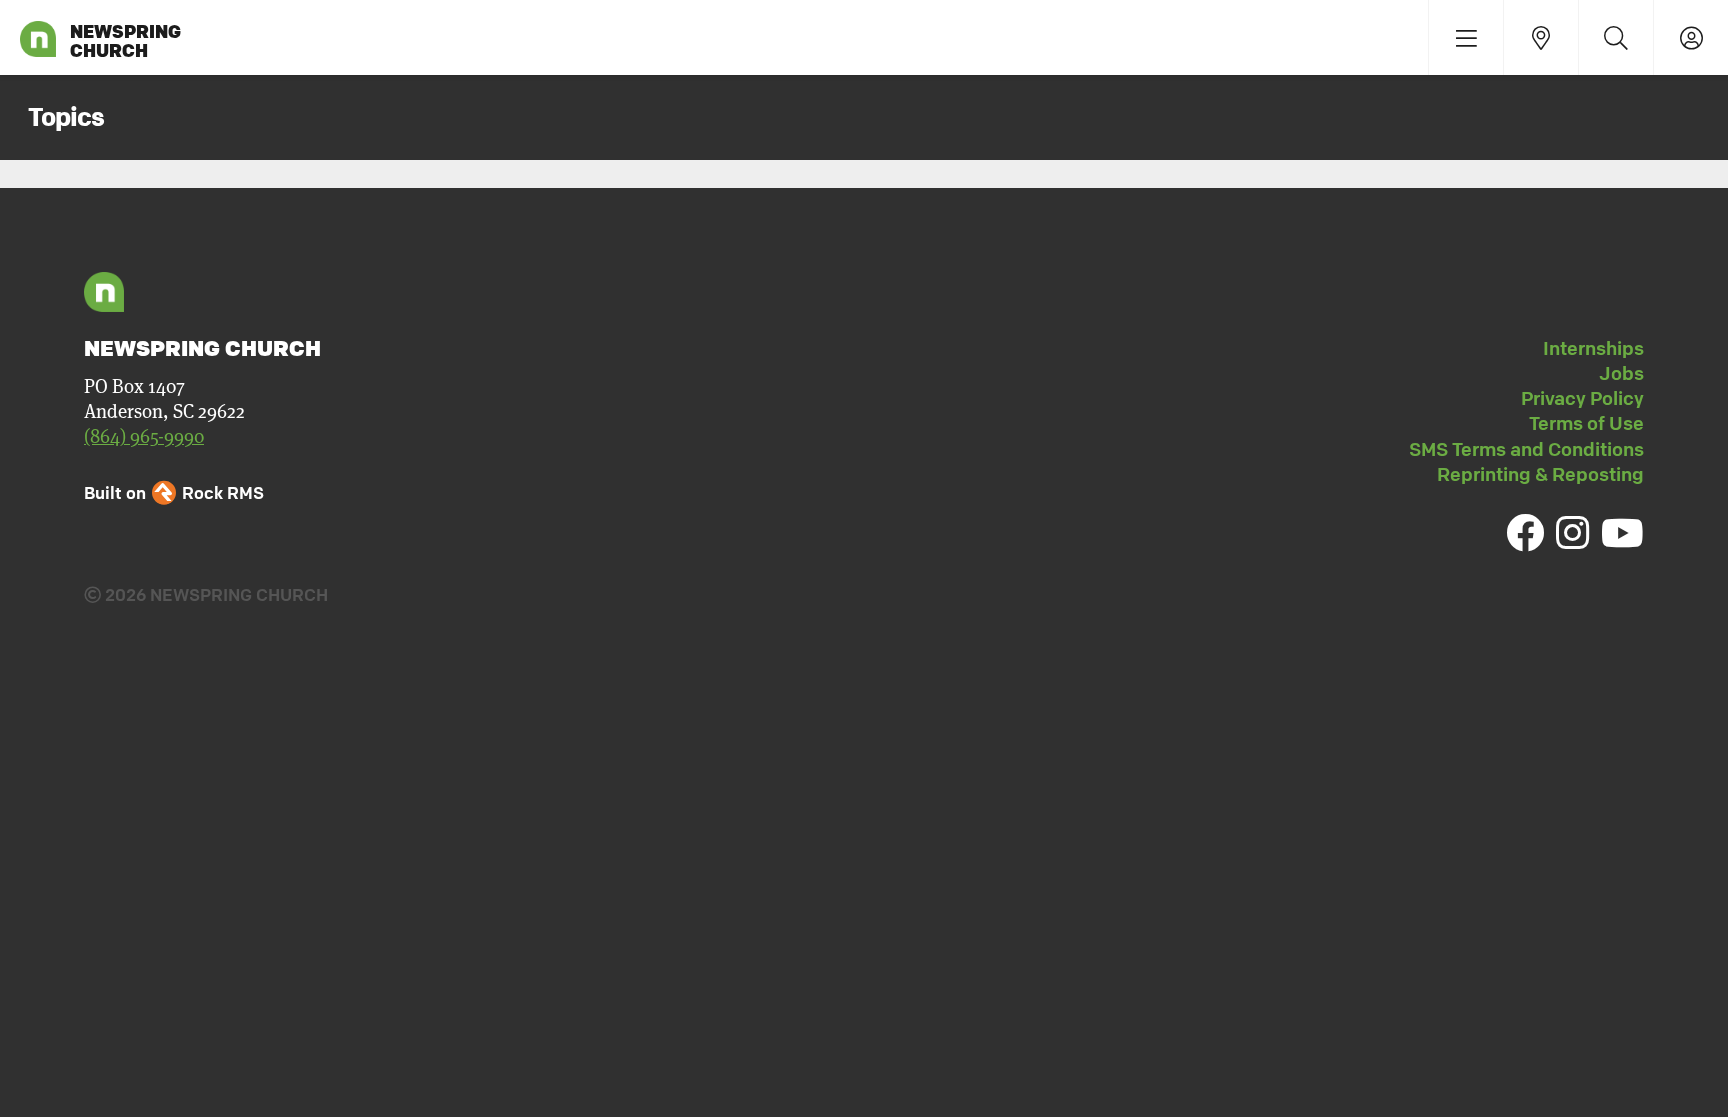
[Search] (1615, 37)
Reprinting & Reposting (1540, 474)
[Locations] (1540, 37)
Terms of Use (1586, 423)
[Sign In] (1690, 37)
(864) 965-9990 (144, 436)
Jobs (1621, 373)
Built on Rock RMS (174, 492)
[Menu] (1465, 37)
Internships (1593, 348)
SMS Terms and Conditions (1526, 449)
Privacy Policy (1582, 398)
